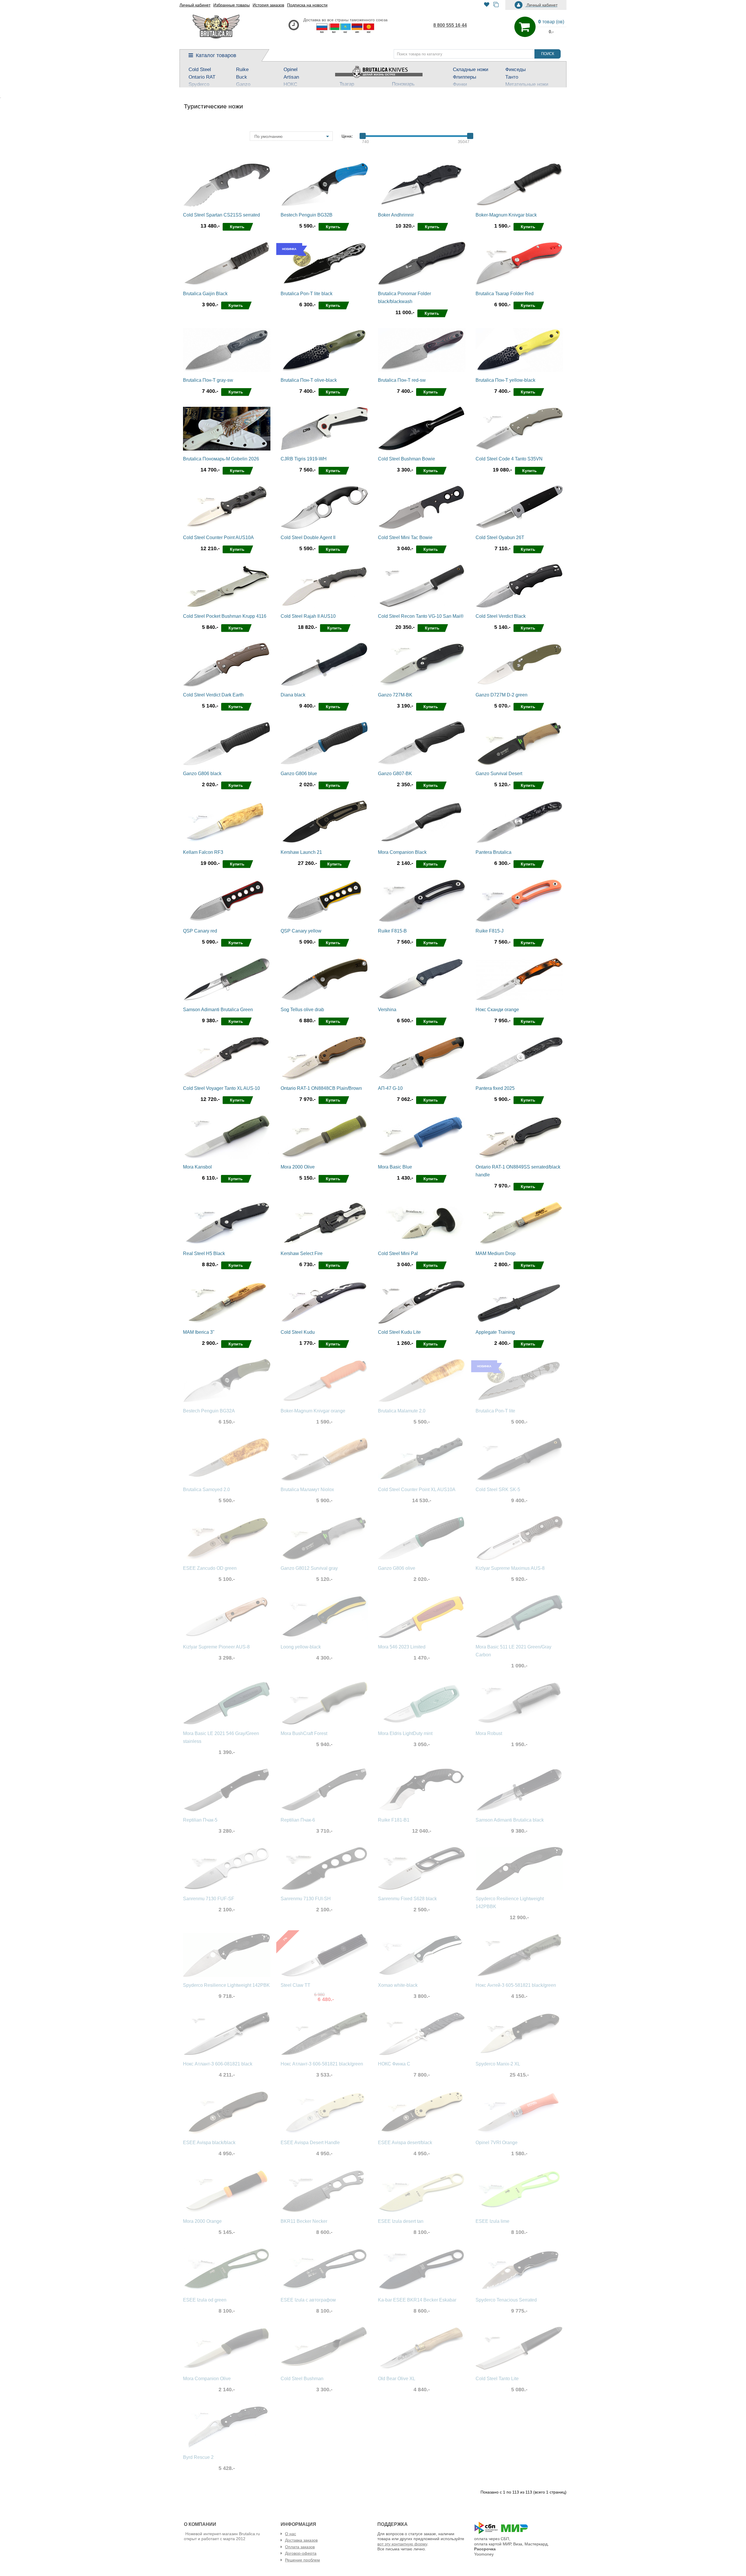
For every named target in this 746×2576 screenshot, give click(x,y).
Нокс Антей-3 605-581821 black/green (516, 1985)
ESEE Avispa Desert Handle (310, 2143)
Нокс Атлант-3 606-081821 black (218, 2064)
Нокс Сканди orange (497, 1010)
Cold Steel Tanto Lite (497, 2379)
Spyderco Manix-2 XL (498, 2064)
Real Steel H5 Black (204, 1253)
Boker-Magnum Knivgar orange (313, 1411)
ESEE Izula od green (205, 2300)
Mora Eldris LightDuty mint (405, 1733)
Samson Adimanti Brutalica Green (218, 1010)
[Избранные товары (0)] (487, 5)
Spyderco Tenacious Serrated (506, 2300)
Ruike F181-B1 (394, 1820)
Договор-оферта (301, 2553)
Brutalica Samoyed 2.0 (206, 1490)
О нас (291, 2534)
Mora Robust (489, 1733)
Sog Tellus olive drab (302, 1010)
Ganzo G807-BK (395, 774)
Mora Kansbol (197, 1167)
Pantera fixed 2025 (495, 1088)
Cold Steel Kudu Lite (399, 1332)
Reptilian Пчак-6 (298, 1820)
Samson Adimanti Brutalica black (510, 1820)
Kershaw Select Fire (302, 1253)
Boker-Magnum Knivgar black (506, 215)
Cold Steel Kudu (298, 1332)
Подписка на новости (307, 5)
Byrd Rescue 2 (198, 2457)
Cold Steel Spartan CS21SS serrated (221, 215)
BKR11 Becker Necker (304, 2221)
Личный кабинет (195, 5)
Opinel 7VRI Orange (497, 2143)
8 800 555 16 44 (450, 25)
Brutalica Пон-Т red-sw (402, 380)
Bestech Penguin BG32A (209, 1411)
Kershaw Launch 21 (301, 852)
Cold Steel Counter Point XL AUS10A (417, 1490)
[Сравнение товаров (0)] (496, 5)
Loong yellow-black (301, 1647)
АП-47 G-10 (390, 1088)
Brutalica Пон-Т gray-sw (208, 380)
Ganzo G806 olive (397, 1568)
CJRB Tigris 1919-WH (304, 459)
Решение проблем (302, 2560)
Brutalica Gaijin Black (205, 294)
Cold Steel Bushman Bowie (407, 459)
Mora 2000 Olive (298, 1167)
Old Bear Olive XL (397, 2379)
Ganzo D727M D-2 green (502, 695)
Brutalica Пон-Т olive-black (309, 380)
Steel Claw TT (295, 1985)
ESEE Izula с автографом (308, 2300)
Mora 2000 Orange (202, 2221)
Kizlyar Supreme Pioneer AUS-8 (216, 1647)
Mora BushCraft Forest (304, 1733)
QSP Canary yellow (301, 931)
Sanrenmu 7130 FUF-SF (209, 1899)
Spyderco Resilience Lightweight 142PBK (226, 1985)
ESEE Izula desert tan (401, 2221)
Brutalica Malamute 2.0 (402, 1411)
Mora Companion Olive (207, 2379)
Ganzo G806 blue (299, 774)
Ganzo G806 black (202, 774)
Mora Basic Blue (395, 1167)
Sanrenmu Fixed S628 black (407, 1899)
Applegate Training (495, 1332)
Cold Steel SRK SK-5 (498, 1490)
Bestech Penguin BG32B (307, 215)
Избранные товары (232, 5)
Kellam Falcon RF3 (203, 852)
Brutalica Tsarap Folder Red (505, 294)
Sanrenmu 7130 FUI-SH (306, 1899)
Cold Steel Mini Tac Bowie (405, 537)
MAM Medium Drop (496, 1253)
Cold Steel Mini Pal (398, 1253)
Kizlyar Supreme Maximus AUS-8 (510, 1568)
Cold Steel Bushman (302, 2379)
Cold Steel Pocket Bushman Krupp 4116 (225, 616)
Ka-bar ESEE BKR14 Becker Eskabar (417, 2300)
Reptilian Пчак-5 (200, 1820)
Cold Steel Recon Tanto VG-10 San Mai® (421, 616)
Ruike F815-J (490, 931)
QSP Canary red (200, 931)
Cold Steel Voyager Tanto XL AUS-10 (221, 1088)
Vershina (387, 1010)
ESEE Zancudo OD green (210, 1568)
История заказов (268, 5)
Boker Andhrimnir (396, 215)
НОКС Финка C (394, 2064)
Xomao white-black (398, 1985)
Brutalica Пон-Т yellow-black (505, 380)
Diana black (293, 695)
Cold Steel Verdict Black (501, 616)
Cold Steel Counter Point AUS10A (218, 537)
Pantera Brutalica (493, 852)
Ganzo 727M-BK (395, 695)
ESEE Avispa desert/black (405, 2143)
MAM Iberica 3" (199, 1332)
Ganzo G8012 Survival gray (309, 1568)
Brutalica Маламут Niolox (307, 1490)
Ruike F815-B (392, 931)
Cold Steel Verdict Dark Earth (213, 695)
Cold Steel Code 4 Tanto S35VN (509, 459)
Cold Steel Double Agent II (308, 537)
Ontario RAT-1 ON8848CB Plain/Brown (321, 1088)
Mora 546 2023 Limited (402, 1647)
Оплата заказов (300, 2547)
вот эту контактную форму (402, 2544)
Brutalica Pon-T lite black (307, 294)
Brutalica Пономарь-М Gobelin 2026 (221, 459)
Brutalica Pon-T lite (495, 1411)
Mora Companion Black (402, 852)
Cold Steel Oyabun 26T (500, 537)
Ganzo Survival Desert (499, 774)
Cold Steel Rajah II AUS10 (308, 616)
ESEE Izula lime (492, 2221)
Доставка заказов (301, 2540)
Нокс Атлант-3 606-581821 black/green (322, 2064)
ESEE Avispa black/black (209, 2143)
